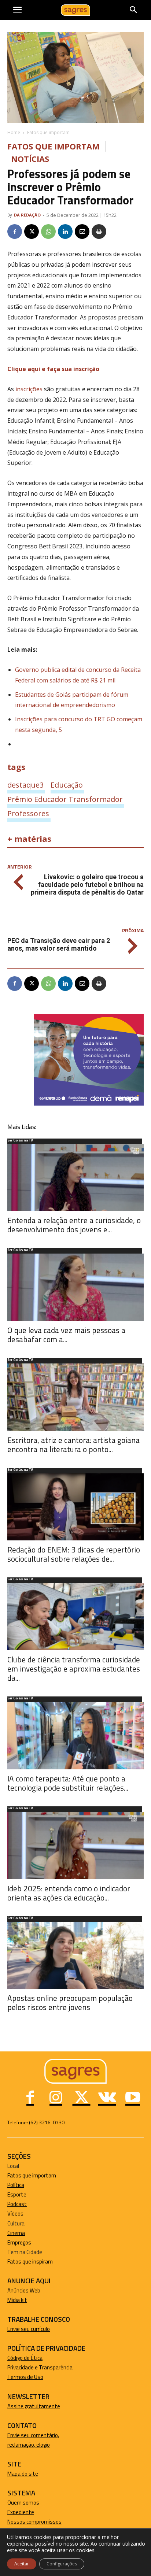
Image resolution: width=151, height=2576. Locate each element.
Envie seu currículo (29, 2329)
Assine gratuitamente (34, 2406)
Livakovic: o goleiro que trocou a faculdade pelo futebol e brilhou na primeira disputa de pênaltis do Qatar (87, 884)
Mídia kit (17, 2300)
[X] (32, 232)
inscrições (28, 389)
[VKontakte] (107, 2098)
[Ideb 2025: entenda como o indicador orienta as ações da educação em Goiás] (75, 1846)
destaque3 (25, 785)
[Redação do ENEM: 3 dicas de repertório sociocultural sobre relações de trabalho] (75, 1507)
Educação (67, 785)
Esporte (17, 2194)
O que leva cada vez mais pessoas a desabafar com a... (66, 1335)
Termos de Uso (25, 2377)
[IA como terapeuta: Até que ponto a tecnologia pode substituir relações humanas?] (75, 1736)
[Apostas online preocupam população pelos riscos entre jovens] (75, 1955)
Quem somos (23, 2503)
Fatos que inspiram (30, 2262)
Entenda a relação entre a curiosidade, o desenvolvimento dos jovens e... (74, 1225)
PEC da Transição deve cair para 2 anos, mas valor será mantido (59, 944)
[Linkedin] (65, 232)
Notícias (30, 159)
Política (16, 2185)
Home (14, 132)
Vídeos (15, 2214)
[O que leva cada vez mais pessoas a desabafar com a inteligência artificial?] (75, 1287)
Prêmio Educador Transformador (65, 799)
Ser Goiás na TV (20, 1141)
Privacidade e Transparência (40, 2367)
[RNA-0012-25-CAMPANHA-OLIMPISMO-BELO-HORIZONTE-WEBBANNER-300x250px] (89, 1104)
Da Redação (27, 215)
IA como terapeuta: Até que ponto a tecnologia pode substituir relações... (68, 1783)
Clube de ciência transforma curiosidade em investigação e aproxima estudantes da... (74, 1669)
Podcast (17, 2204)
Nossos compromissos (34, 2522)
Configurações (62, 2564)
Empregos (19, 2242)
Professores (28, 813)
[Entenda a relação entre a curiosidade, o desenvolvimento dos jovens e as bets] (75, 1178)
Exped (14, 2512)
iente (28, 2512)
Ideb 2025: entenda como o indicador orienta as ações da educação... (69, 1893)
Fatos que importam (48, 132)
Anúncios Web (24, 2290)
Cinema (16, 2233)
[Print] (99, 232)
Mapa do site (23, 2474)
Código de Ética (25, 2358)
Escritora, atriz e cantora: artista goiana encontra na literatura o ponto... (73, 1445)
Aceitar (22, 2564)
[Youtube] (133, 2098)
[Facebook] (15, 232)
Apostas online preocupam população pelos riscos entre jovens (70, 2003)
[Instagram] (56, 2098)
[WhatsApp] (48, 232)
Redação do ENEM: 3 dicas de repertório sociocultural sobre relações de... (74, 1554)
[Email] (82, 232)
